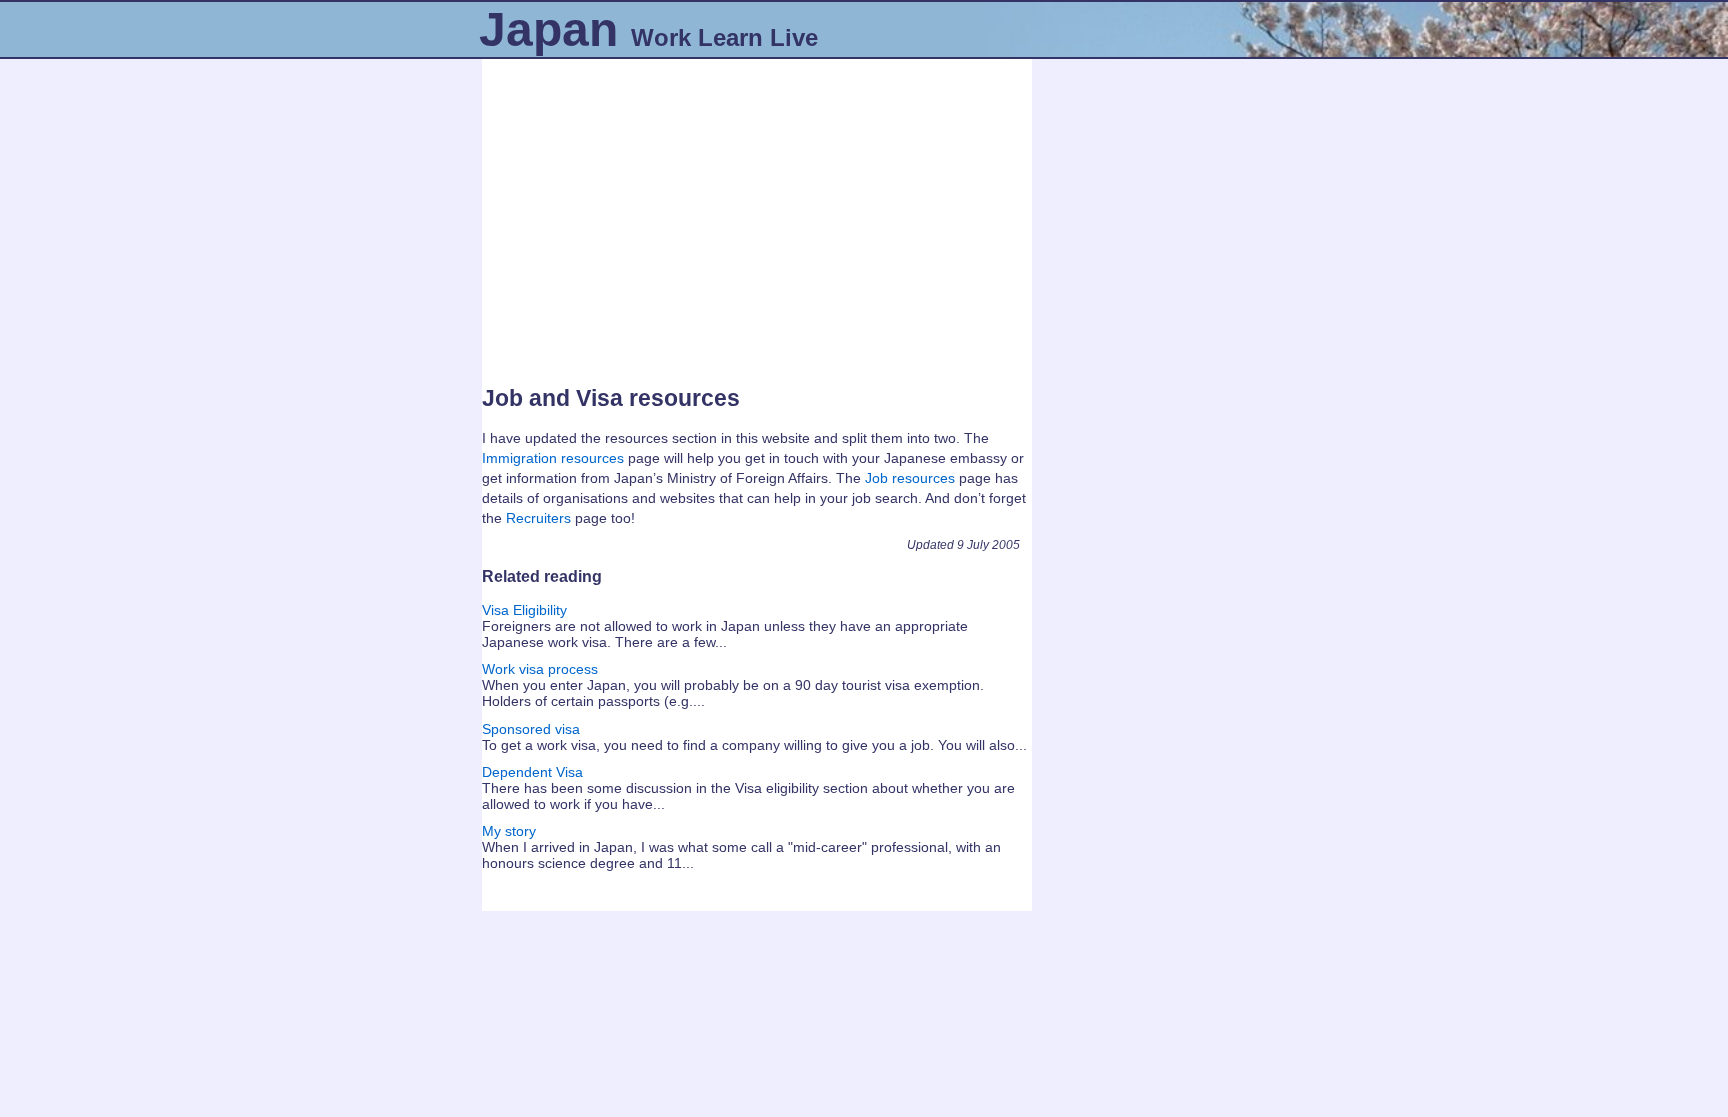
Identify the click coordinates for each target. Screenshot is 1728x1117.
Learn (730, 37)
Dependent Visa (532, 772)
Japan (548, 29)
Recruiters (538, 518)
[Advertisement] (757, 215)
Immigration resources (555, 458)
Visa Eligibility (524, 610)
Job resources (910, 478)
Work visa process (540, 669)
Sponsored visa (531, 729)
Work (661, 37)
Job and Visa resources (611, 398)
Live (794, 37)
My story (509, 831)
